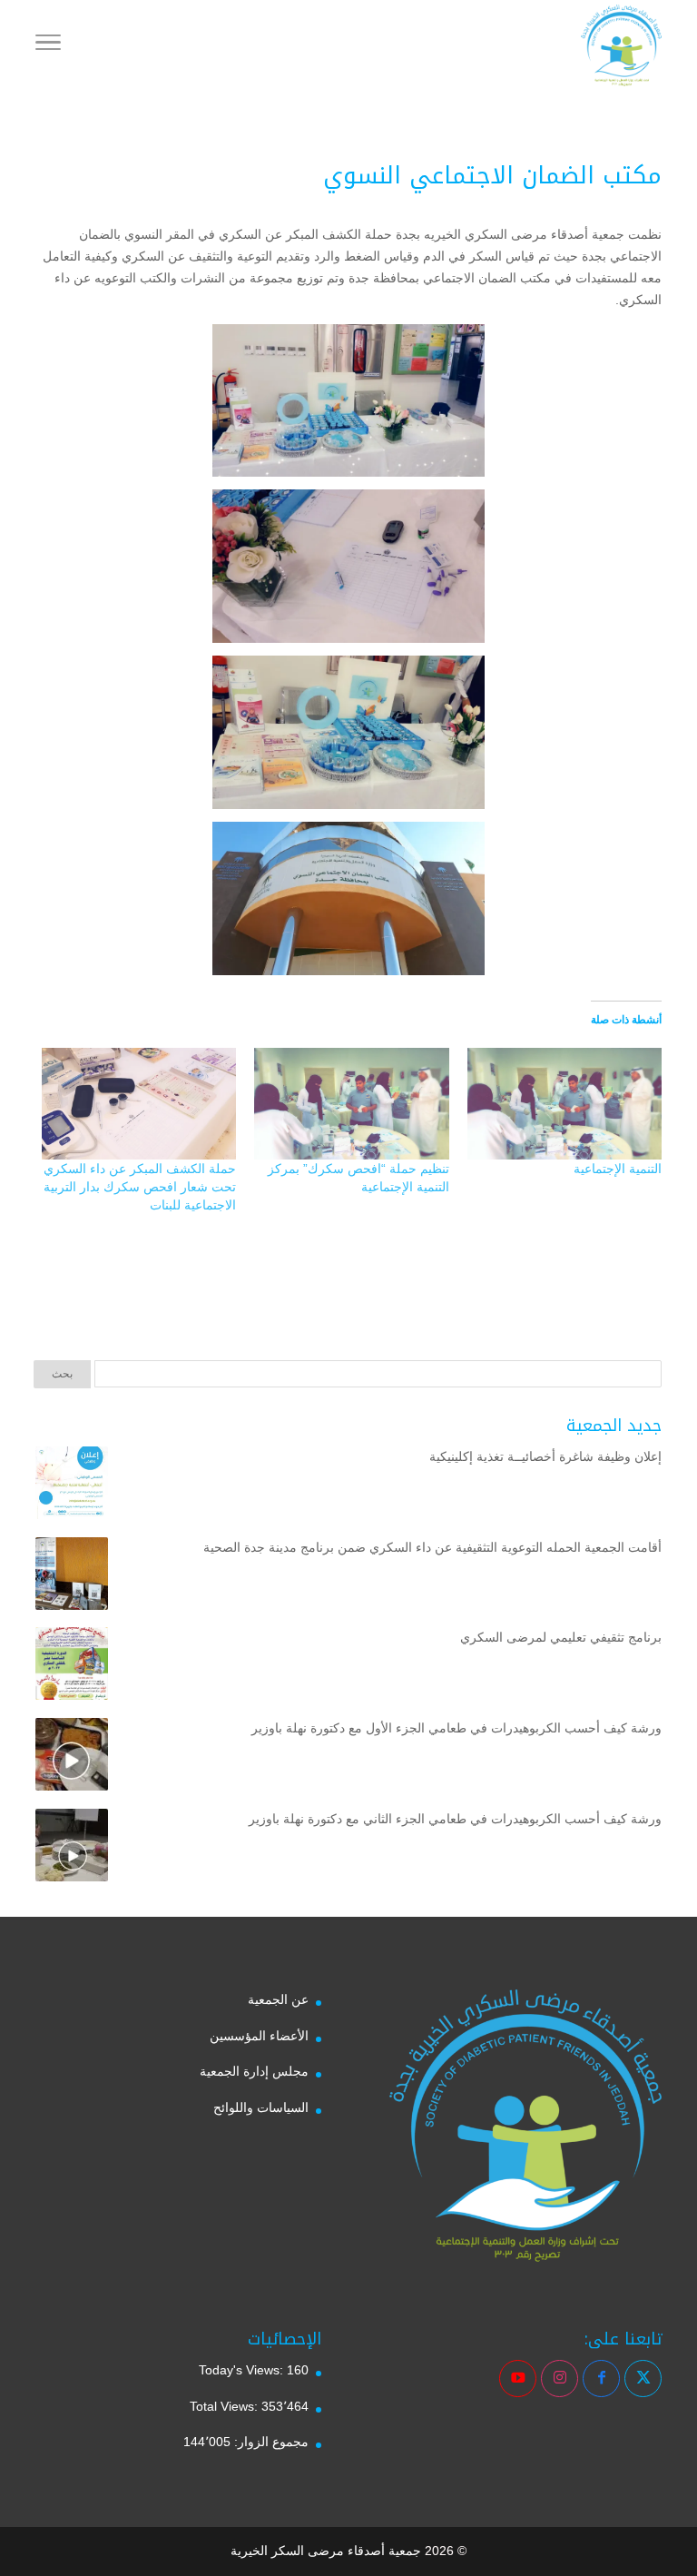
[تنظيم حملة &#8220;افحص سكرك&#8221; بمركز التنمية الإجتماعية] (351, 1103)
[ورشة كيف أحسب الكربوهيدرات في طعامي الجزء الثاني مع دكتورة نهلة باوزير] (72, 1849)
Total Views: (226, 2406)
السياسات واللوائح (261, 2107)
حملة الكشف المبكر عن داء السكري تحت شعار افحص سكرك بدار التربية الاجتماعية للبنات (140, 1187)
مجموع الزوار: (270, 2442)
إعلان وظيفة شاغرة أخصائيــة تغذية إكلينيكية (545, 1456)
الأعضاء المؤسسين (259, 2036)
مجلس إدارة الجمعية (254, 2071)
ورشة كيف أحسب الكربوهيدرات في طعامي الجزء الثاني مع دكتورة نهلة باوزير (455, 1819)
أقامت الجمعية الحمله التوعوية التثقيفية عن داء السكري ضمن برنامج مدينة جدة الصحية (432, 1547)
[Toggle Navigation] (48, 45)
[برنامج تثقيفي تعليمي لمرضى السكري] (72, 1667)
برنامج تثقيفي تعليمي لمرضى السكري (561, 1637)
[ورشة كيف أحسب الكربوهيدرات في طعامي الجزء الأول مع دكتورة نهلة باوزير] (72, 1758)
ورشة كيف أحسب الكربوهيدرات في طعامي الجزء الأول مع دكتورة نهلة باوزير (456, 1728)
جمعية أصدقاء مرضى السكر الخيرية (326, 2551)
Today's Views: (243, 2370)
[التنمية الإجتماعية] (564, 1103)
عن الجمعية (278, 1999)
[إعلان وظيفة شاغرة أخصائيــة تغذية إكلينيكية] (72, 1486)
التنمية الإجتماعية (618, 1169)
